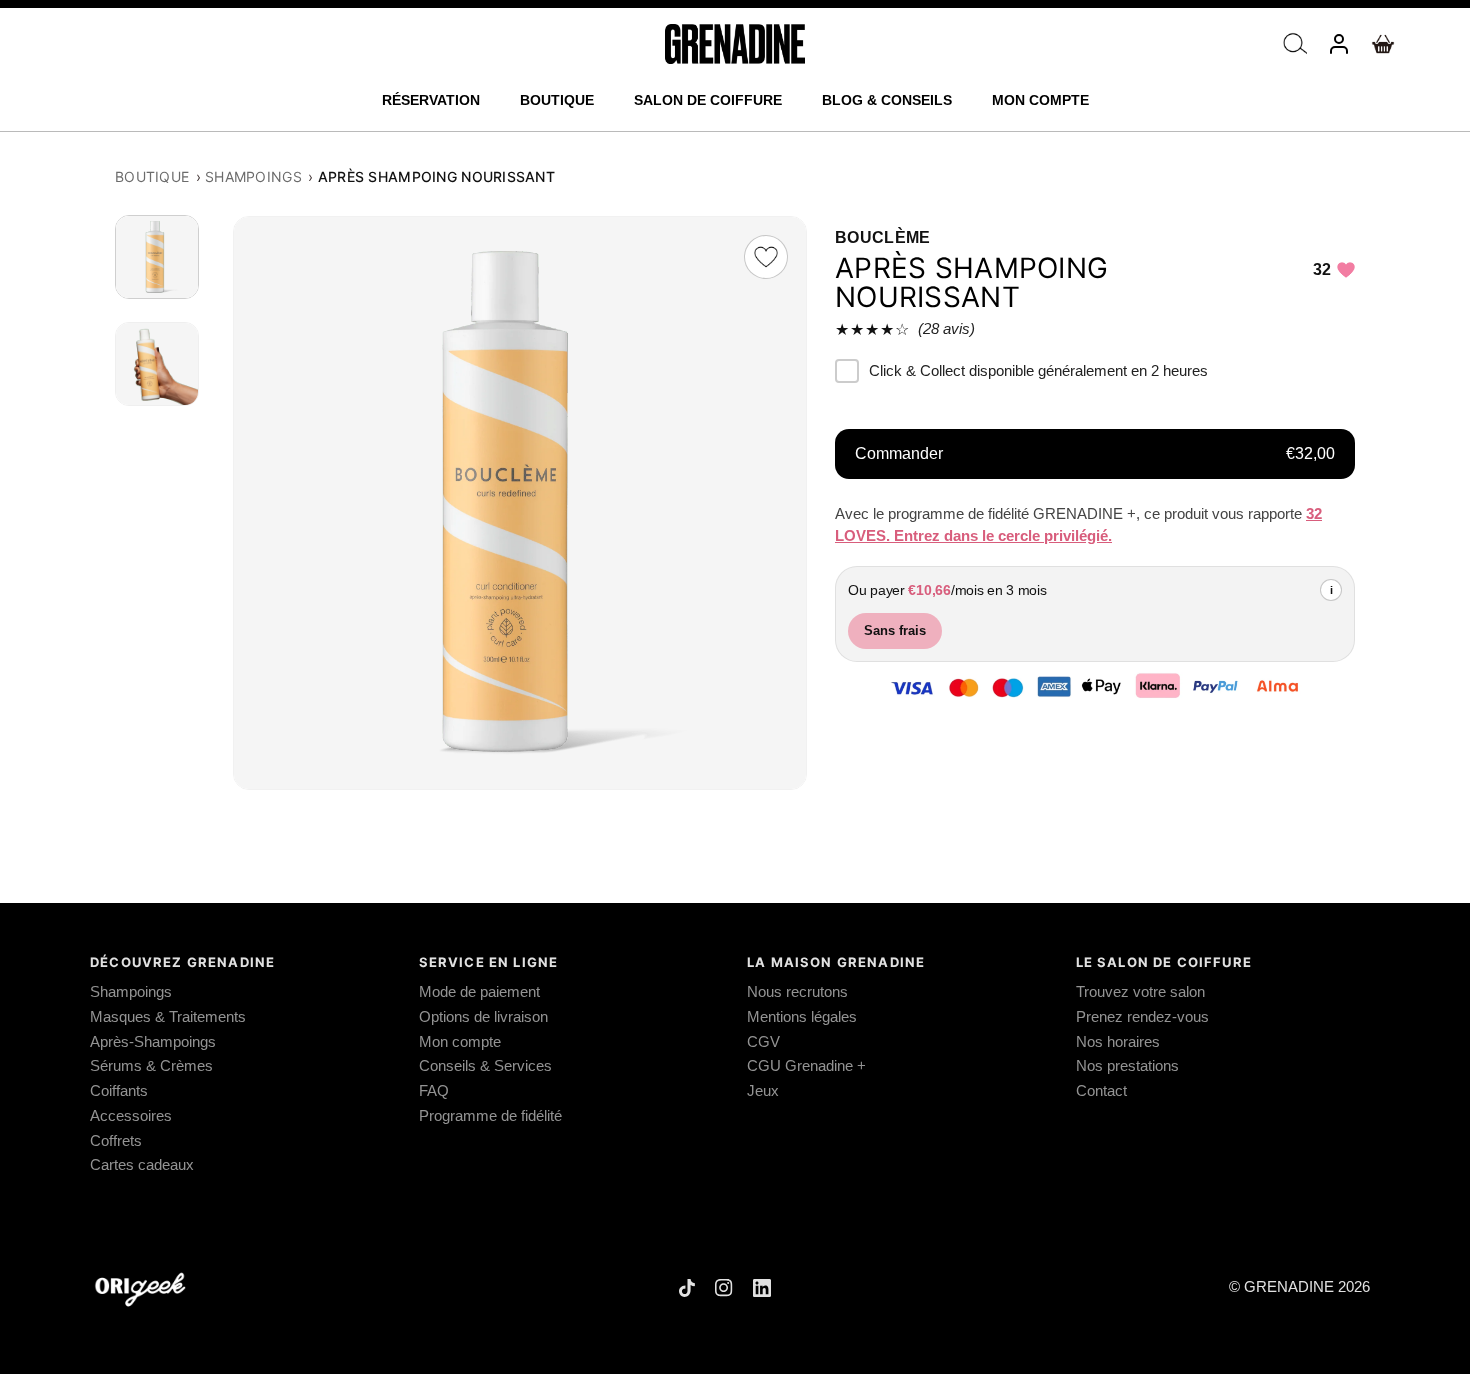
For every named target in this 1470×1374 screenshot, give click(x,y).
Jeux (763, 1091)
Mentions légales (802, 1017)
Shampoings (253, 176)
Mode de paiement (479, 992)
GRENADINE (1289, 1287)
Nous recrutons (797, 992)
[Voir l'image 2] (160, 364)
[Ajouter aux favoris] (766, 257)
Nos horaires (1118, 1042)
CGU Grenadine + (806, 1066)
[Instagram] (724, 1288)
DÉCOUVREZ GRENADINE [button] (182, 962)
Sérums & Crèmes (151, 1066)
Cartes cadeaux (142, 1165)
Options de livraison (483, 1017)
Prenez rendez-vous (1142, 1017)
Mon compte (1040, 100)
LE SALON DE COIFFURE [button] (1164, 962)
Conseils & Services (485, 1066)
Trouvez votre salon (1140, 992)
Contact (1101, 1091)
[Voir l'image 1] (160, 258)
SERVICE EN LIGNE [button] (489, 962)
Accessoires (131, 1116)
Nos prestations (1127, 1066)
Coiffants (119, 1091)
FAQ (434, 1091)
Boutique (557, 100)
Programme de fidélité (490, 1116)
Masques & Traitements (168, 1017)
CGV (763, 1042)
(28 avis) (946, 328)
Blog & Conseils (887, 100)
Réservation (431, 100)
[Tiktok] (687, 1288)
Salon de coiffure (708, 100)
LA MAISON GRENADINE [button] (836, 962)
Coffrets (116, 1141)
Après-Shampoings (153, 1042)
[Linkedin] (762, 1288)
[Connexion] (1339, 44)
